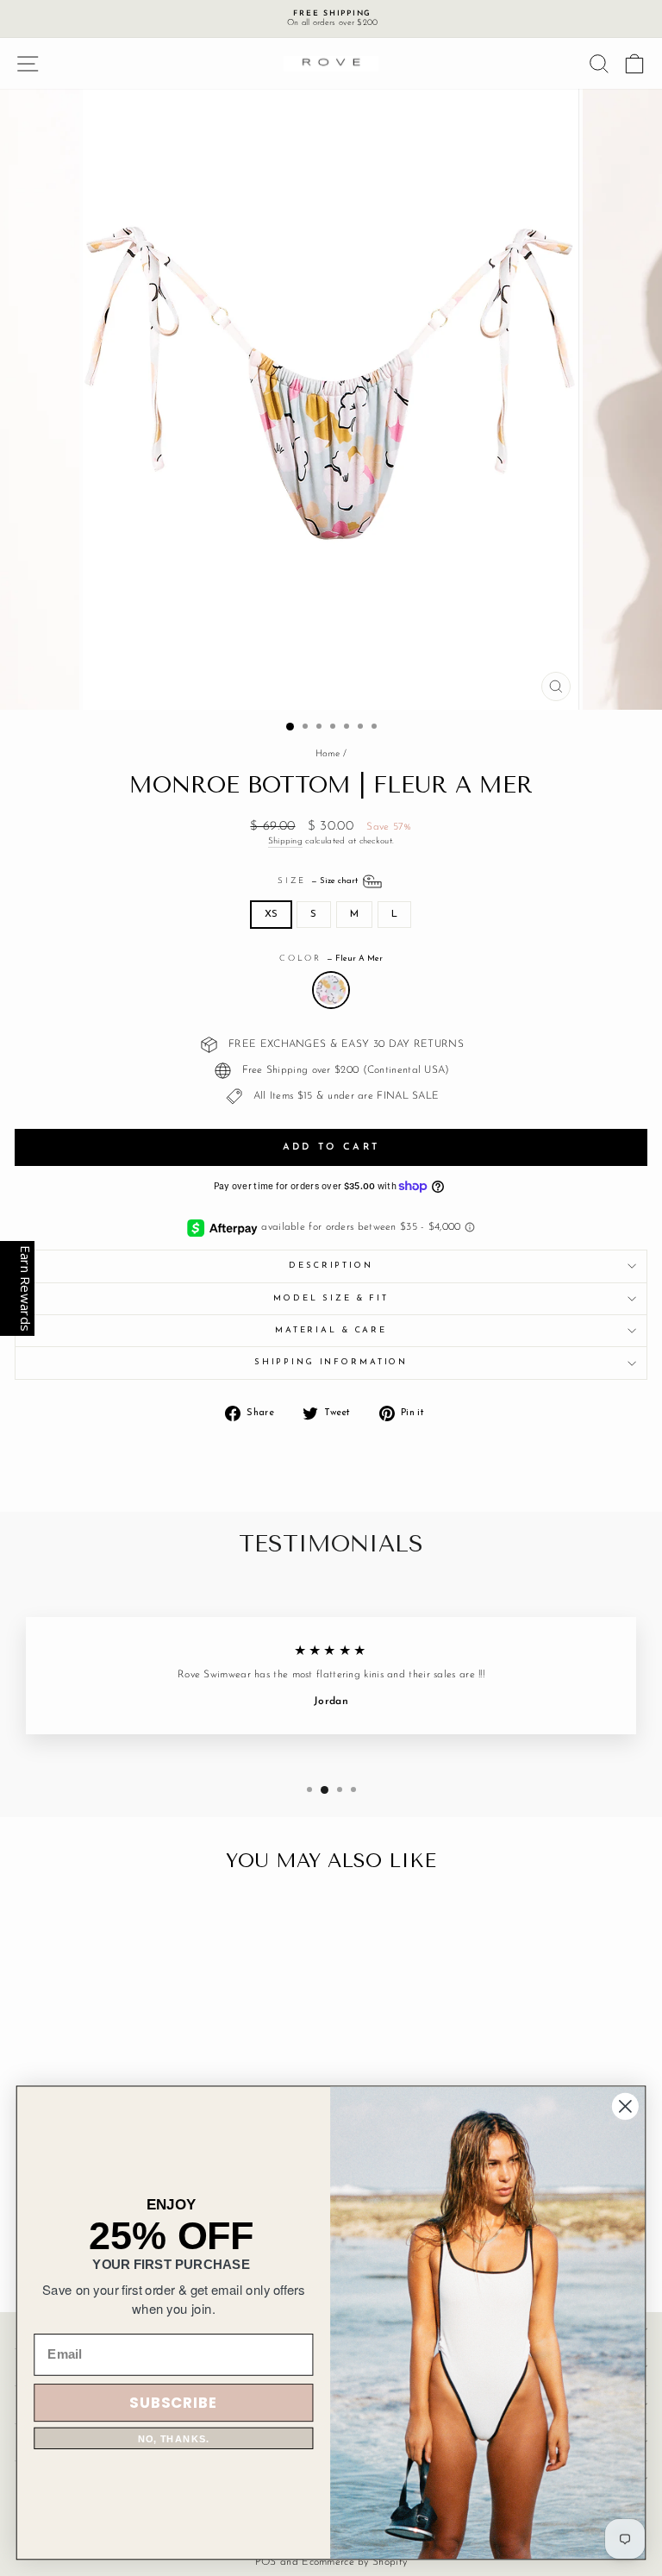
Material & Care (331, 1330)
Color (331, 959)
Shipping (285, 841)
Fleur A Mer (331, 990)
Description (331, 1266)
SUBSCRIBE (173, 2402)
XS (272, 914)
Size (319, 881)
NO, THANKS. (174, 2438)
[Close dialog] (625, 2106)
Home (328, 754)
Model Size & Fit (331, 1298)
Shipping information (331, 1362)
